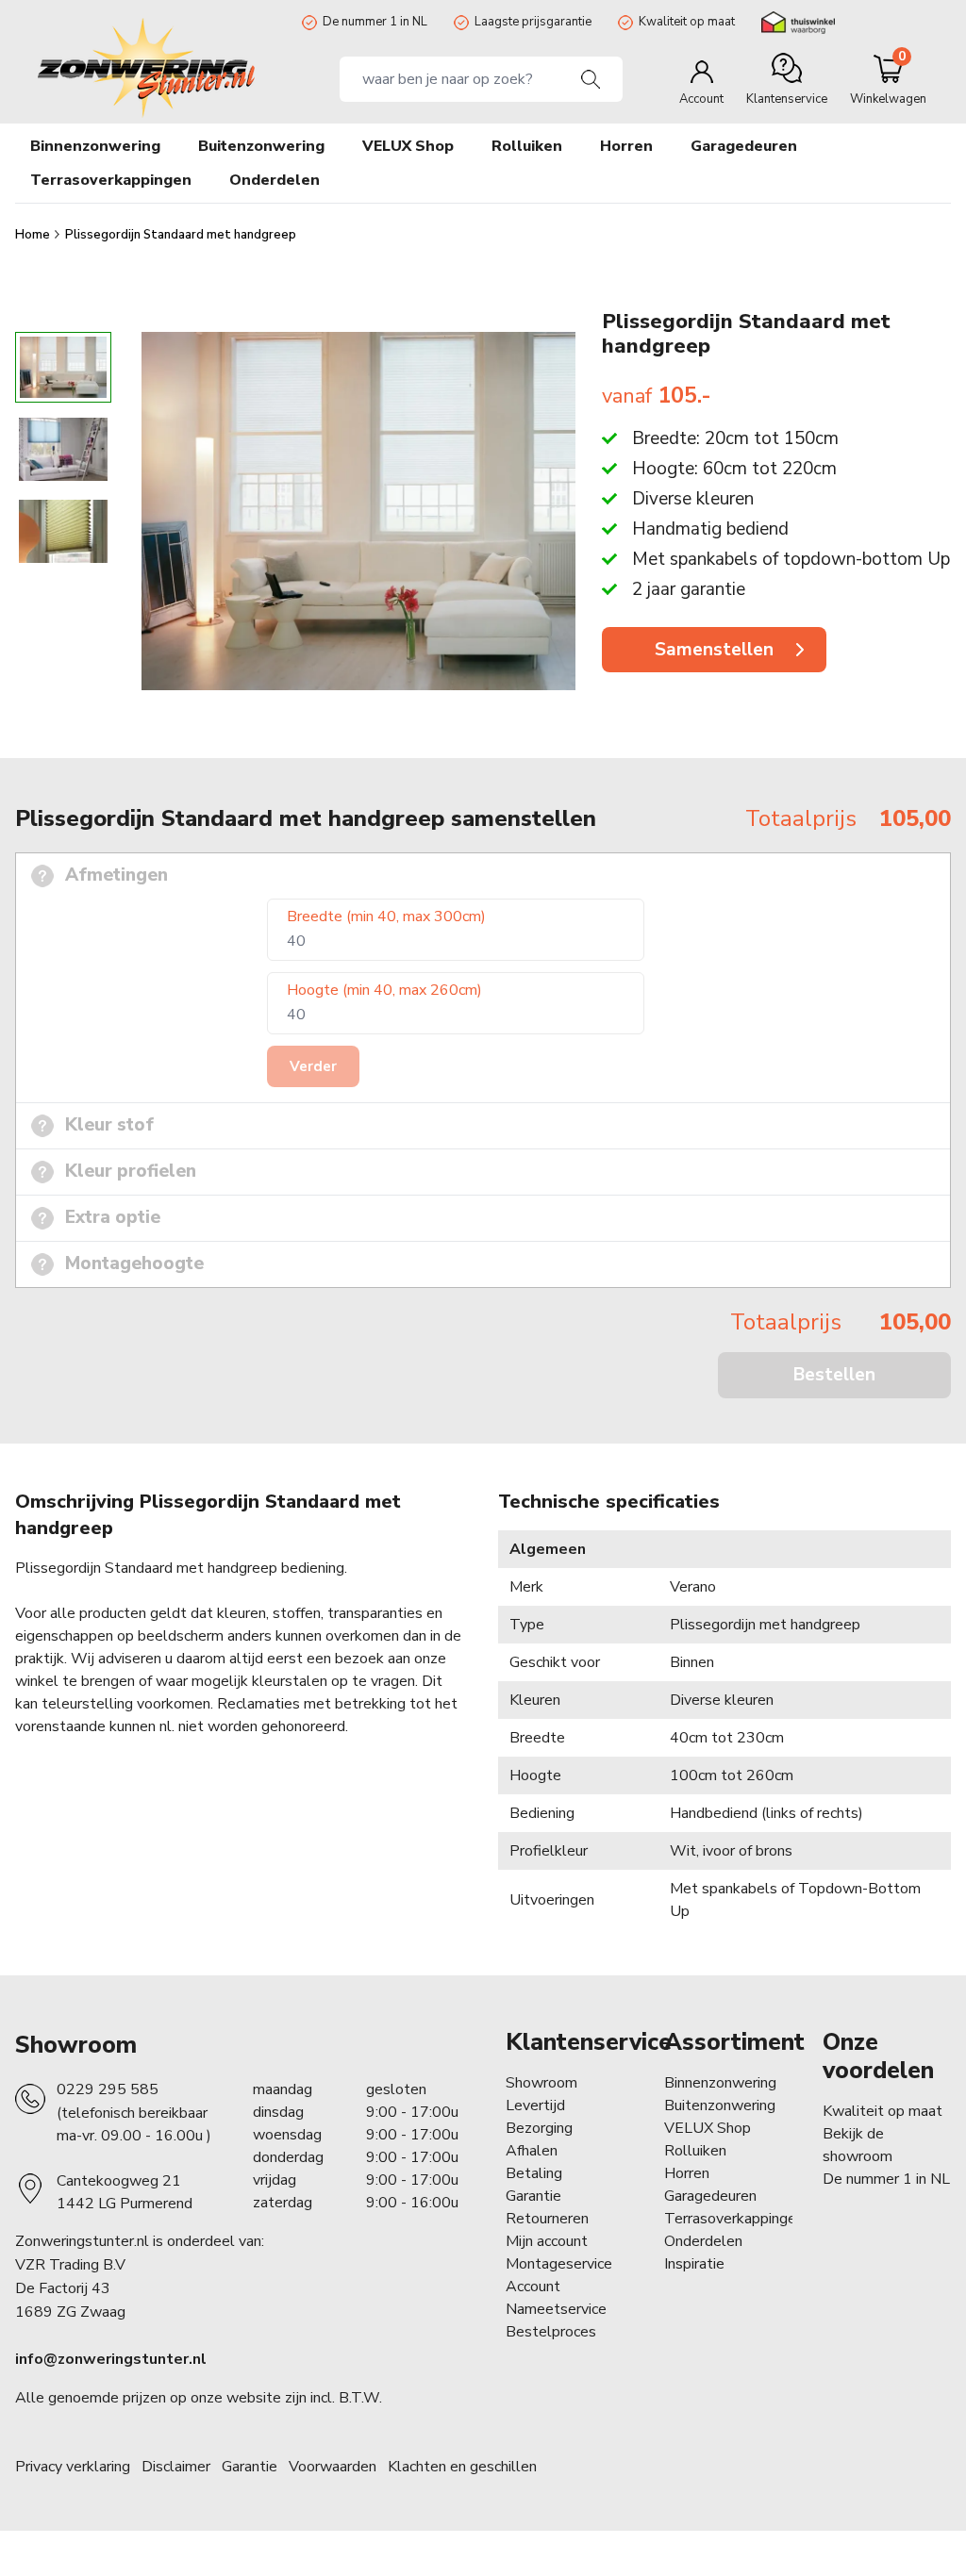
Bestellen (834, 1375)
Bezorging (539, 2128)
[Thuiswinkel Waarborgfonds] (798, 23)
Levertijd (535, 2105)
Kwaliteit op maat (687, 22)
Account (533, 2287)
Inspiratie (694, 2264)
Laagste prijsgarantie (533, 22)
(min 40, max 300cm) (386, 916)
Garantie (533, 2196)
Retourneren (547, 2219)
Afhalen (532, 2151)
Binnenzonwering (720, 2083)
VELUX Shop (708, 2128)
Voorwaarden (333, 2467)
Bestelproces (551, 2332)
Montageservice (559, 2264)
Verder (313, 1066)
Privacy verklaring (73, 2467)
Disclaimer (176, 2467)
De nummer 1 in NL (375, 22)
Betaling (534, 2173)
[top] (63, 315)
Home (34, 235)
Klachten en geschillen (462, 2467)
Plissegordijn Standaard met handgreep (181, 235)
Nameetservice (556, 2309)
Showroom (76, 2045)
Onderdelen (703, 2241)
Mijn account (547, 2241)
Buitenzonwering (720, 2105)
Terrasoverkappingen (734, 2219)
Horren (626, 146)
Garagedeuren (744, 146)
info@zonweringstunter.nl (111, 2359)
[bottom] (63, 707)
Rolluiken (695, 2151)
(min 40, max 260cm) (384, 990)
